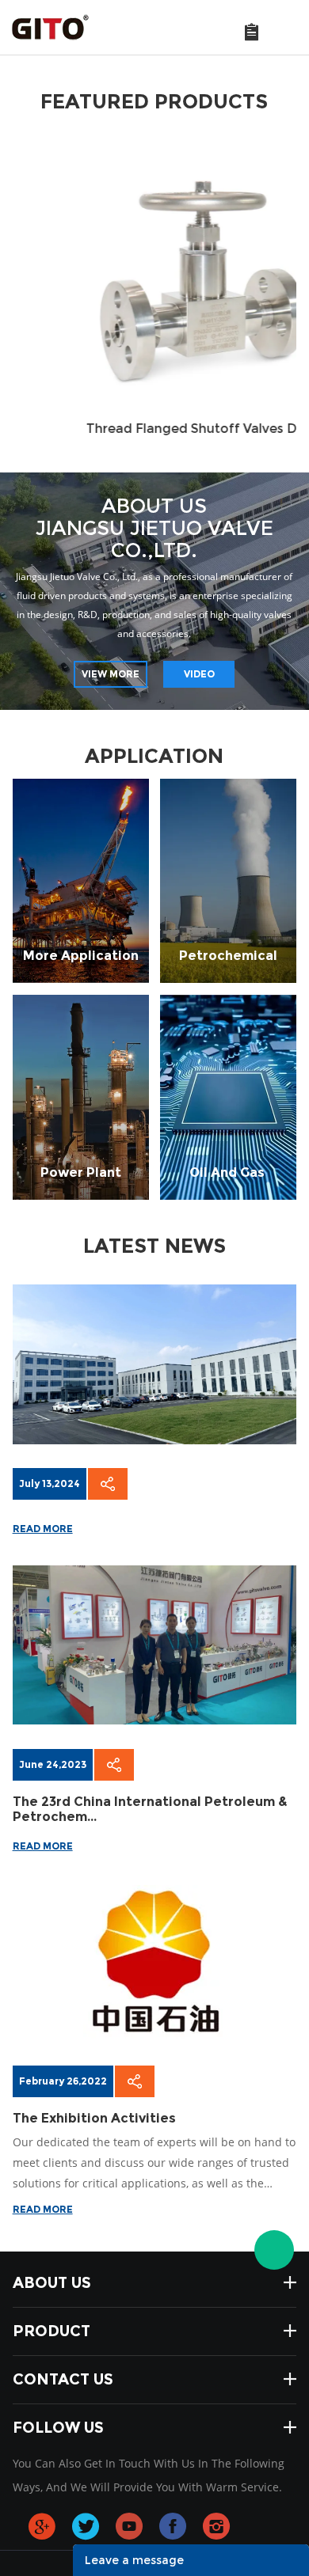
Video (199, 674)
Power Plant (81, 1096)
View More (111, 674)
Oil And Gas (229, 1096)
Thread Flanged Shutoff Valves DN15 (155, 429)
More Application (81, 880)
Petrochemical (228, 880)
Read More (43, 1529)
